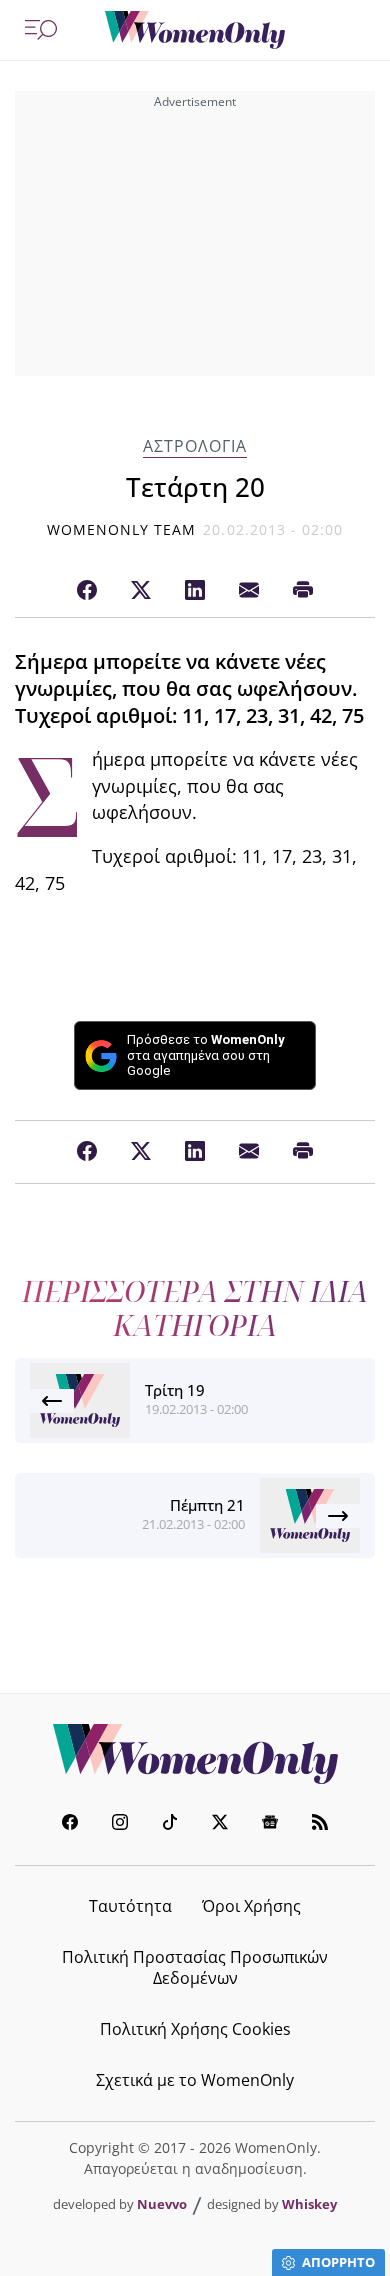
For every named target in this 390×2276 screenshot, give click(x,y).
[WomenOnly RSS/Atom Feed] (320, 1824)
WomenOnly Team (122, 529)
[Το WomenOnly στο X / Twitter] (220, 1824)
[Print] (303, 591)
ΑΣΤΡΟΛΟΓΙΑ (195, 446)
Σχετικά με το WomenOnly (195, 2080)
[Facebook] (87, 591)
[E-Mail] (249, 591)
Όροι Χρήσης (251, 1906)
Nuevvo (162, 2204)
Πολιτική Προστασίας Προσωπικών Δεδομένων (195, 1967)
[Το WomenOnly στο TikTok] (170, 1824)
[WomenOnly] (195, 30)
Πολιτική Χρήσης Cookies (195, 2029)
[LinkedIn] (195, 591)
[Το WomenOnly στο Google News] (270, 1824)
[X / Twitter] (141, 591)
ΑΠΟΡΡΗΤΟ (338, 2262)
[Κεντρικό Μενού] (41, 30)
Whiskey (309, 2204)
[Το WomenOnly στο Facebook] (70, 1824)
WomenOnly (195, 1754)
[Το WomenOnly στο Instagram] (120, 1824)
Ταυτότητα (130, 1906)
